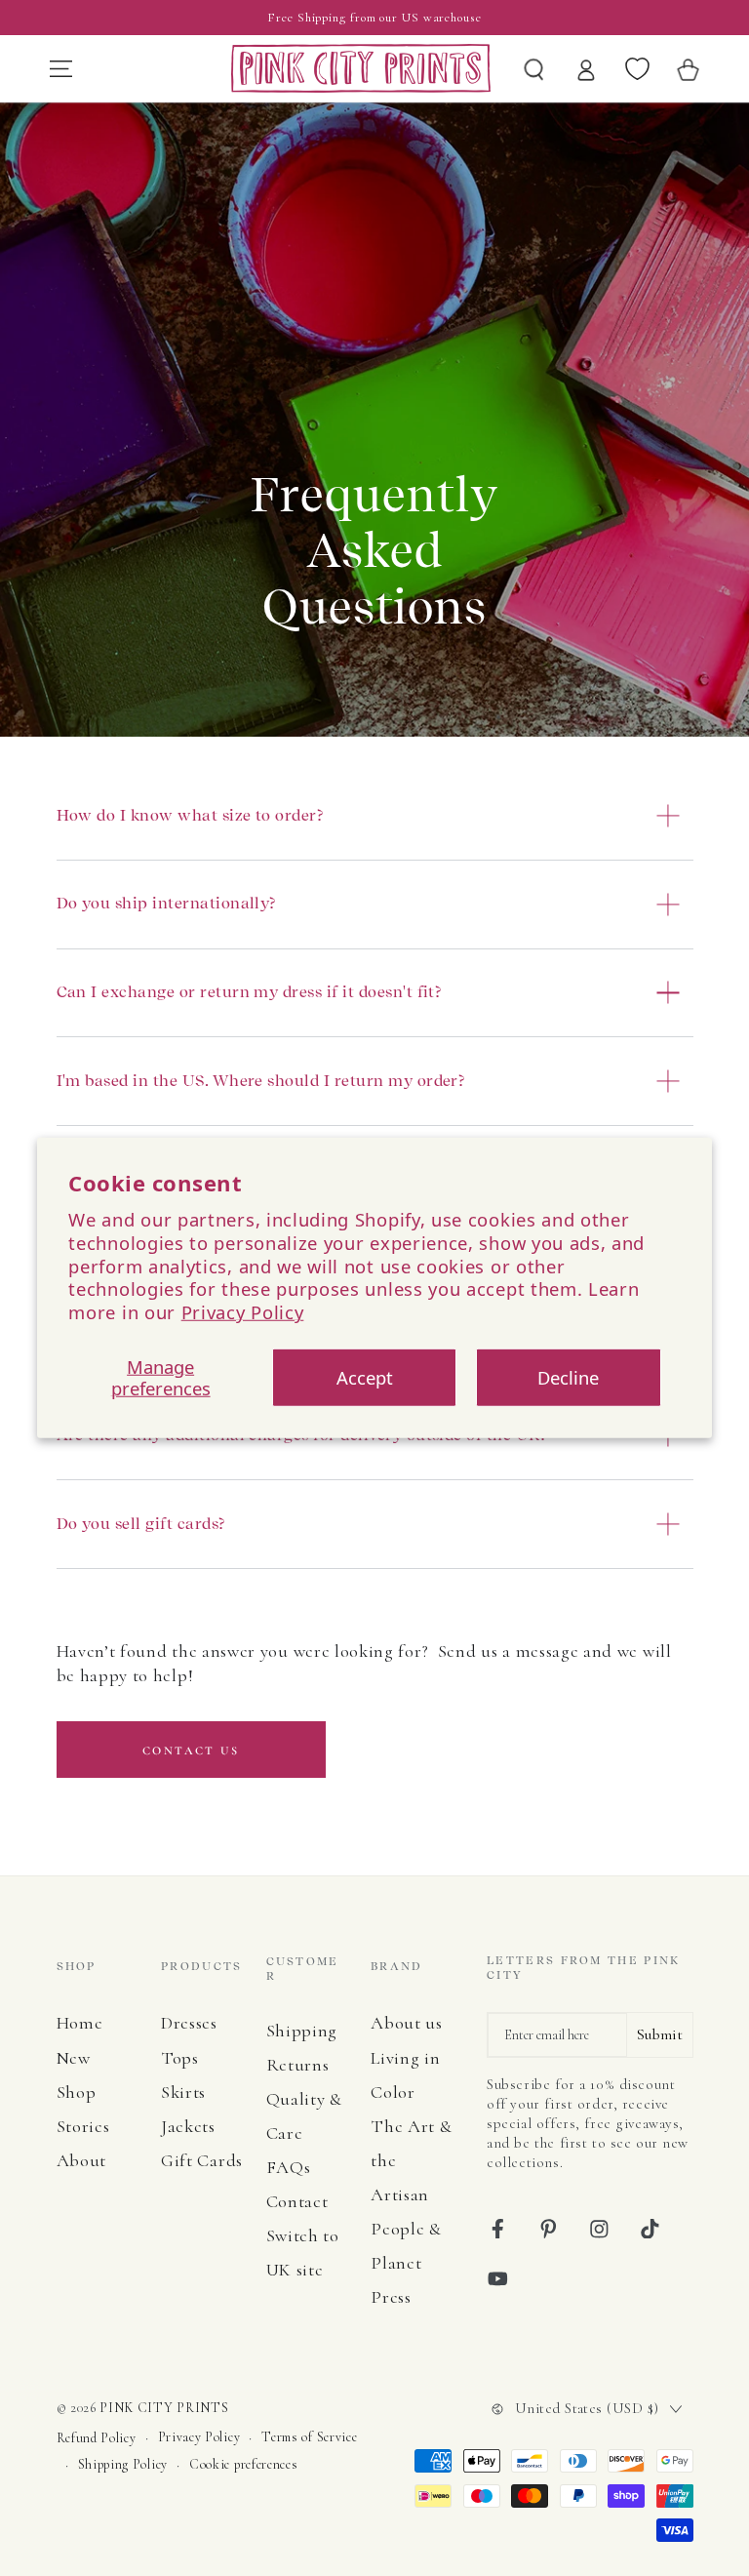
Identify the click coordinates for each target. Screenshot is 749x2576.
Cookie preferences (243, 2464)
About (81, 2160)
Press (391, 2297)
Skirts (183, 2092)
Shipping (302, 2031)
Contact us (191, 1751)
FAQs (289, 2167)
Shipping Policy (123, 2464)
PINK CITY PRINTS (164, 2408)
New (74, 2058)
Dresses (189, 2023)
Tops (180, 2058)
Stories (83, 2126)
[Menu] (60, 68)
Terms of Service (309, 2437)
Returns (298, 2065)
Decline (568, 1377)
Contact (297, 2201)
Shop (77, 2092)
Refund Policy (97, 2438)
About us (407, 2023)
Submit (660, 2034)
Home (80, 2023)
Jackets (188, 2126)
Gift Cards (202, 2160)
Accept (365, 1377)
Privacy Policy (243, 1312)
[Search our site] (534, 68)
